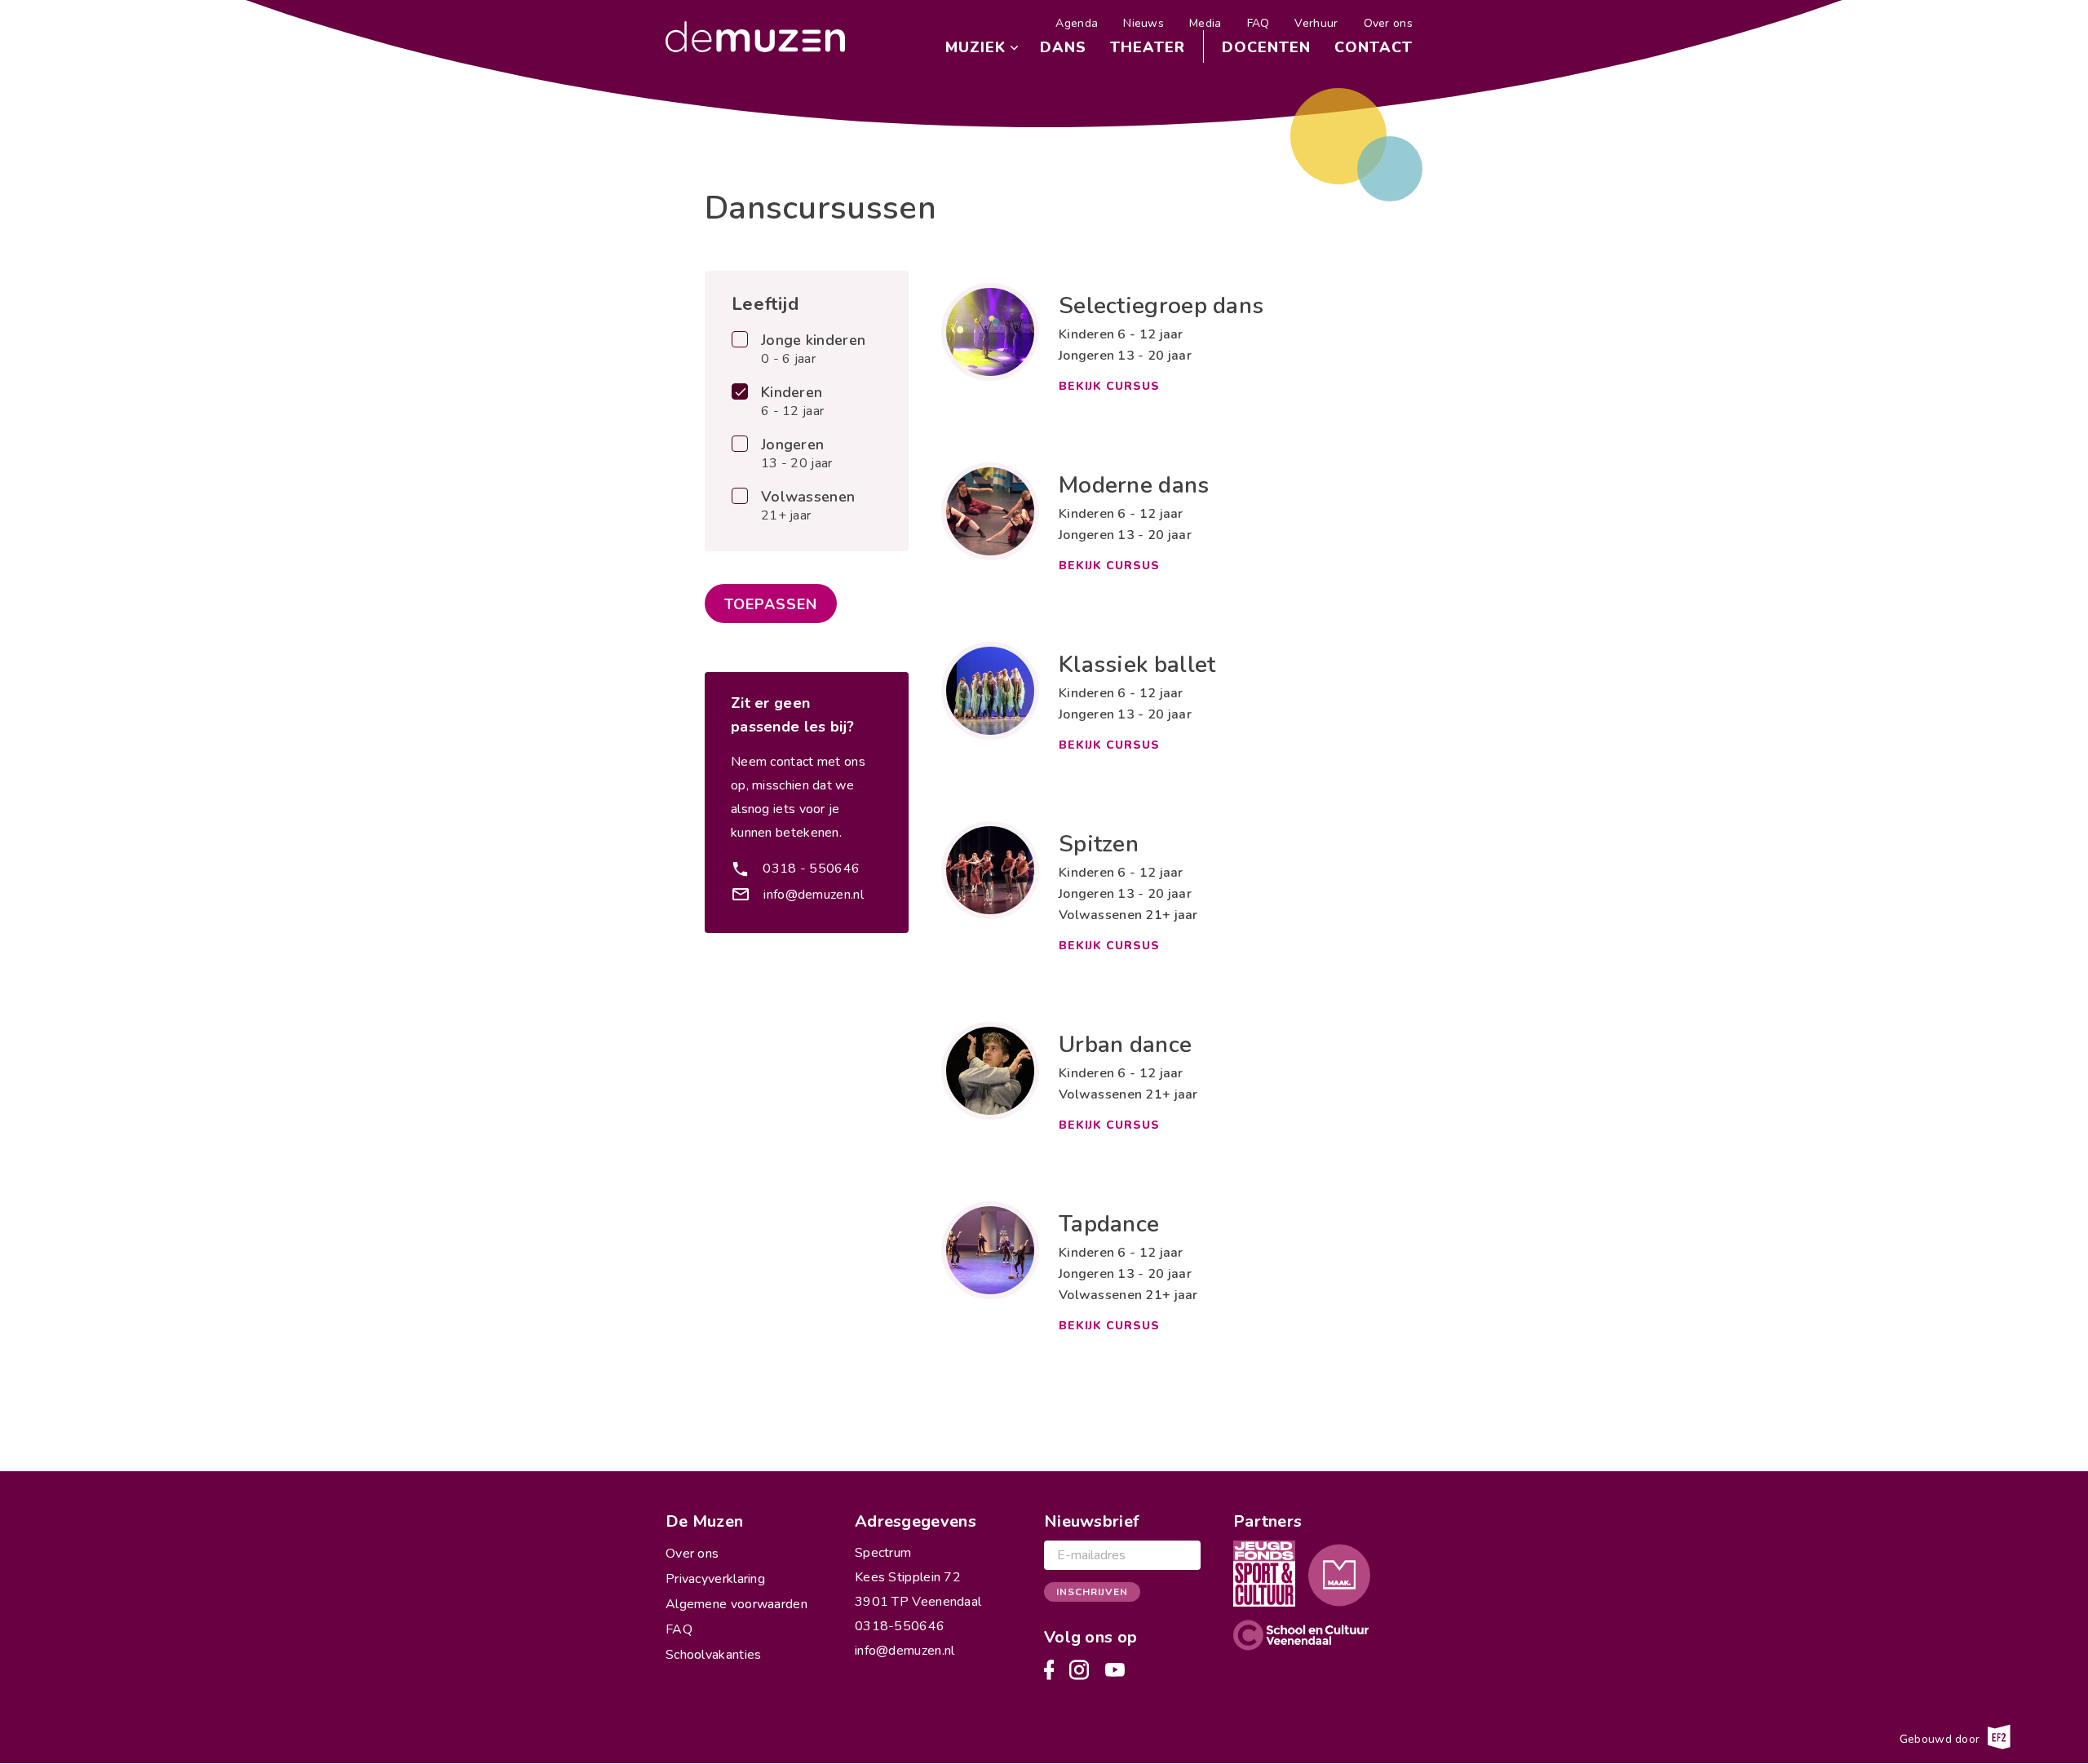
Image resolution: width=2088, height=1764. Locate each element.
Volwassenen (808, 506)
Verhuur (1316, 23)
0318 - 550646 (811, 869)
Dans (1063, 47)
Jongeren (797, 454)
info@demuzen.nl (814, 895)
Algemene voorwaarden (737, 1604)
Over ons (1388, 23)
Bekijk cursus (1109, 386)
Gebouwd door (1942, 1739)
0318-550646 (900, 1626)
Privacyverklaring (715, 1579)
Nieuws (1144, 23)
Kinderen (792, 402)
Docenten (1266, 47)
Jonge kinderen (813, 350)
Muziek (975, 47)
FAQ (1259, 23)
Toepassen (771, 604)
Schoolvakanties (714, 1655)
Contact (1374, 47)
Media (1205, 23)
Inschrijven (1092, 1592)
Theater (1148, 47)
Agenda (1077, 23)
